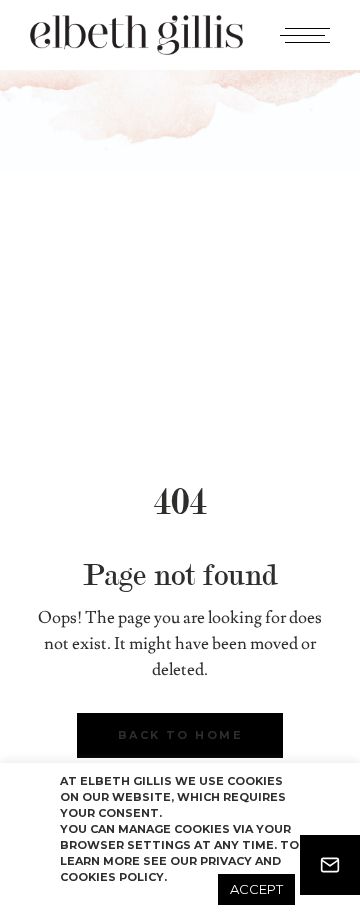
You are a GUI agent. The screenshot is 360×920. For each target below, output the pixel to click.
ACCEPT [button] (256, 889)
